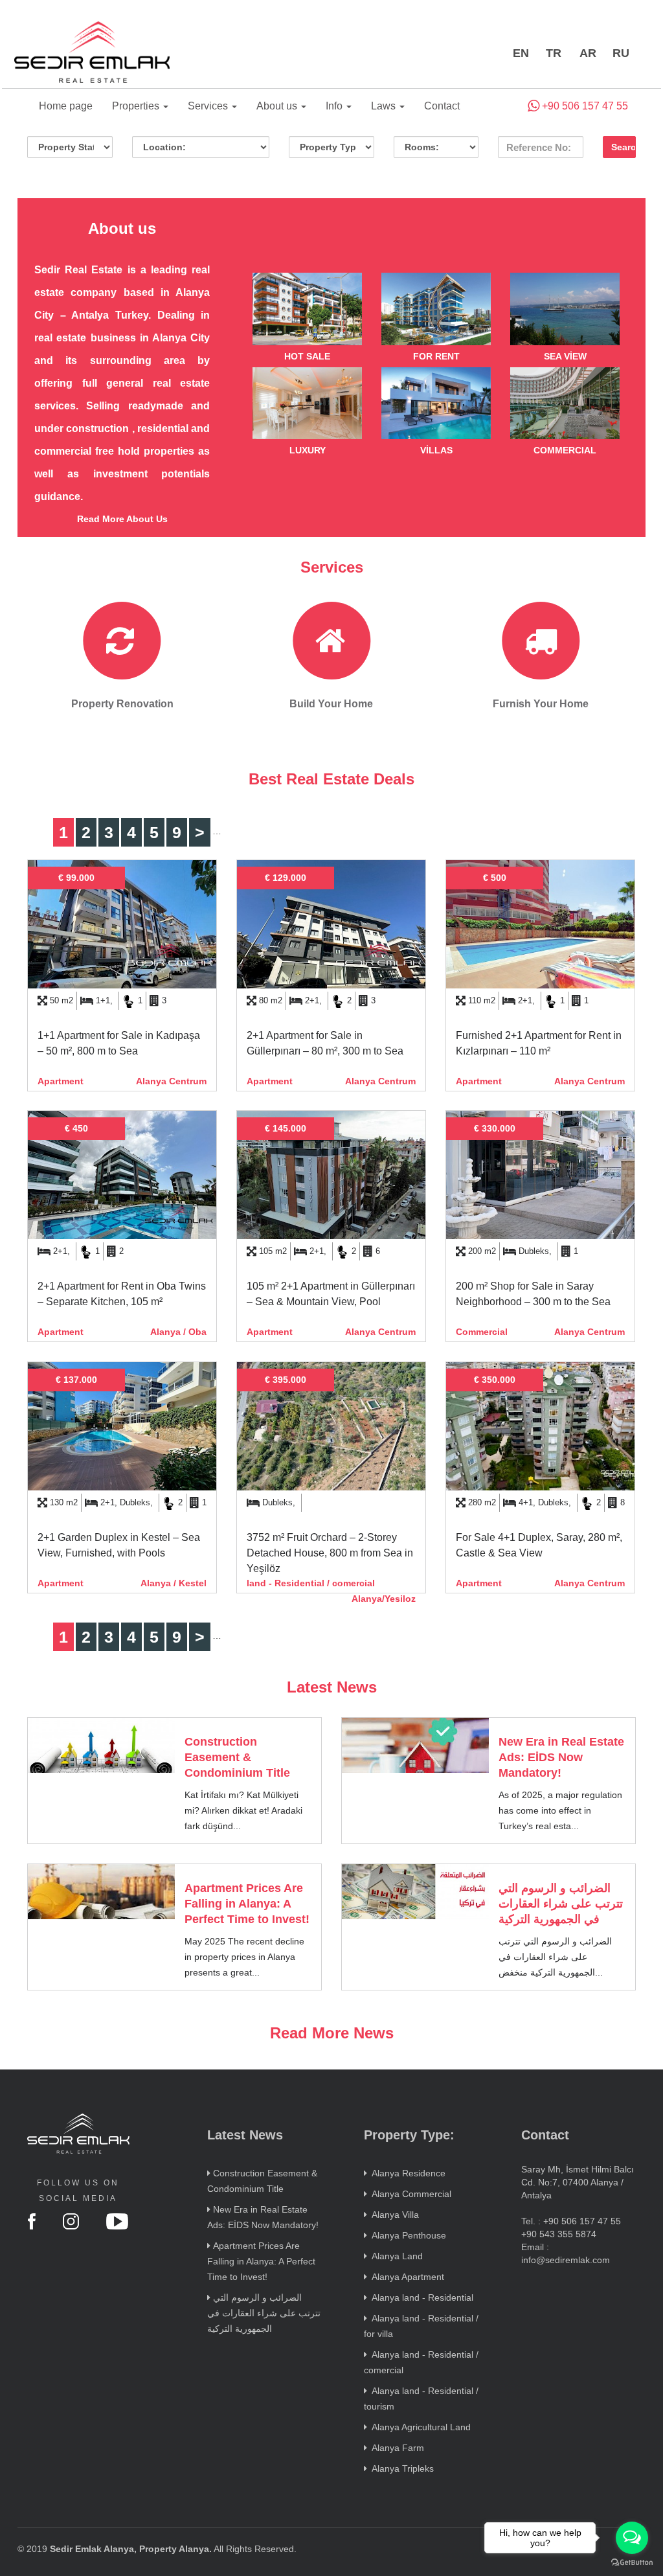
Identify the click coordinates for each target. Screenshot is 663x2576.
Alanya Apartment (406, 2277)
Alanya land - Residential (420, 2297)
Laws (385, 106)
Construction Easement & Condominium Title (237, 1757)
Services (209, 106)
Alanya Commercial (409, 2194)
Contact (442, 106)
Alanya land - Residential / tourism (421, 2399)
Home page (66, 106)
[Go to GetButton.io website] (632, 2563)
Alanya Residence (406, 2173)
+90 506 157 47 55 (584, 106)
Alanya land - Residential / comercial (421, 2362)
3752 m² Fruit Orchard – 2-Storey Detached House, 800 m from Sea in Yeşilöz (330, 1553)
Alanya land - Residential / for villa (421, 2326)
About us (278, 106)
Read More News (332, 2033)
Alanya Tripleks (400, 2468)
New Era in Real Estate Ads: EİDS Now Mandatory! (561, 1757)
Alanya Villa (393, 2215)
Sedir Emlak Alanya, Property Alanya (129, 2549)
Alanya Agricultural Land (419, 2427)
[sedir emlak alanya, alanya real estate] (92, 53)
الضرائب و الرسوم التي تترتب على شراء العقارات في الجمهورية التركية (561, 1904)
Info (335, 106)
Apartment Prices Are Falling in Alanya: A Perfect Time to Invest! (247, 1904)
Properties (137, 106)
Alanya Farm (396, 2448)
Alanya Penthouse (407, 2235)
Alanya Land (395, 2256)
